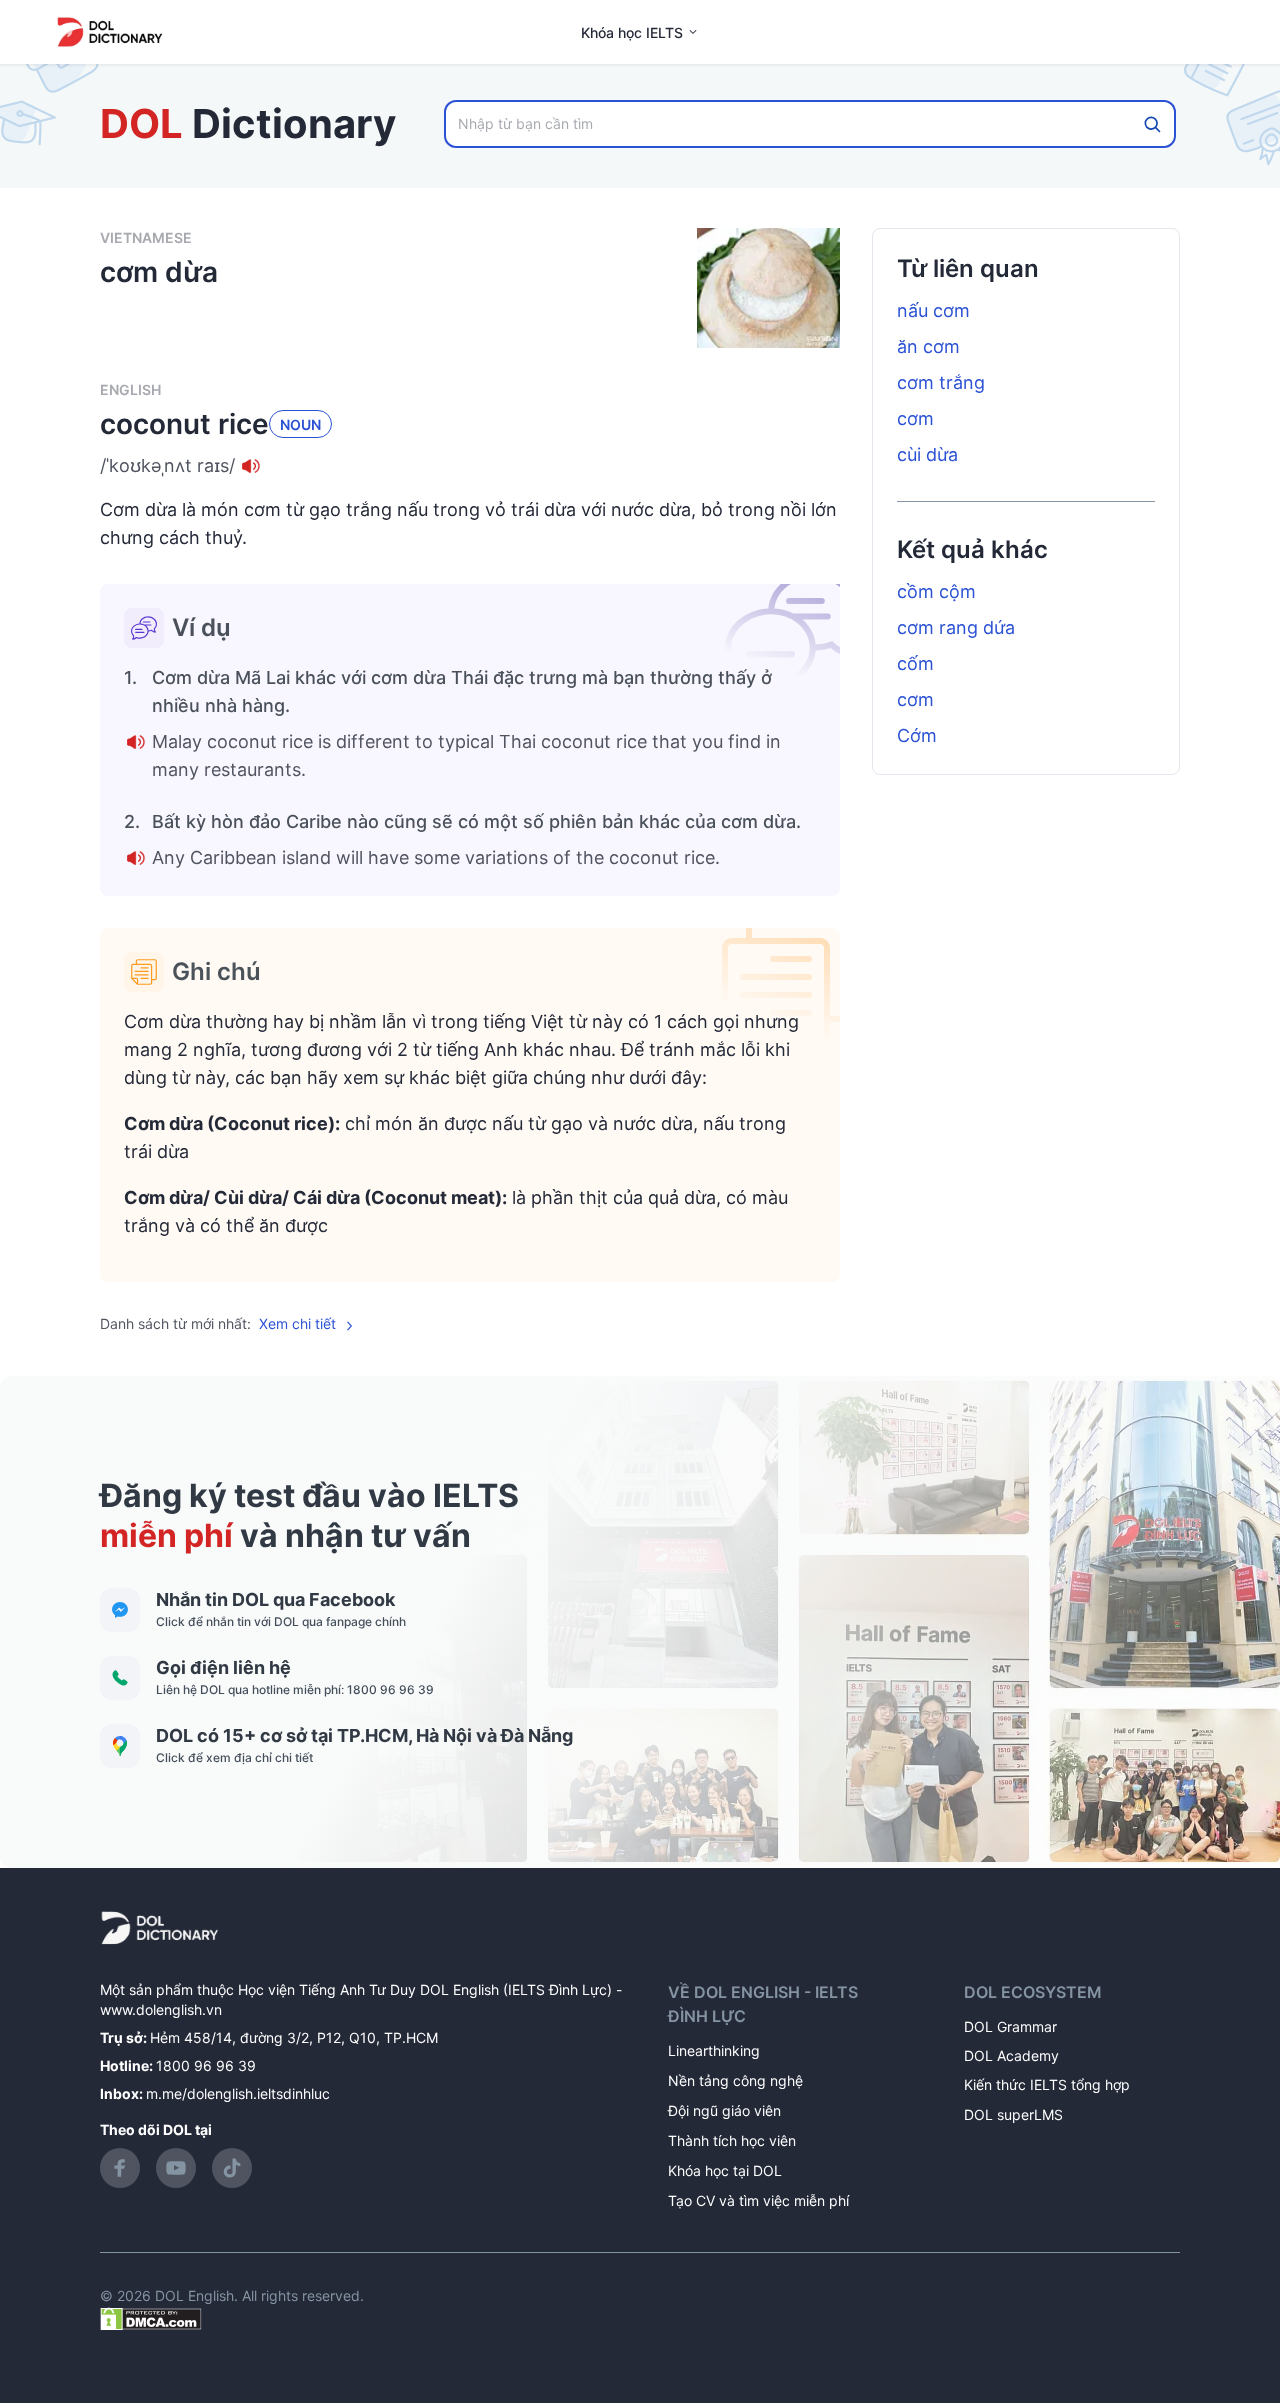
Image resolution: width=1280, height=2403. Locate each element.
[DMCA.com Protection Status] (151, 2317)
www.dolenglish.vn (161, 2009)
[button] (470, 466)
